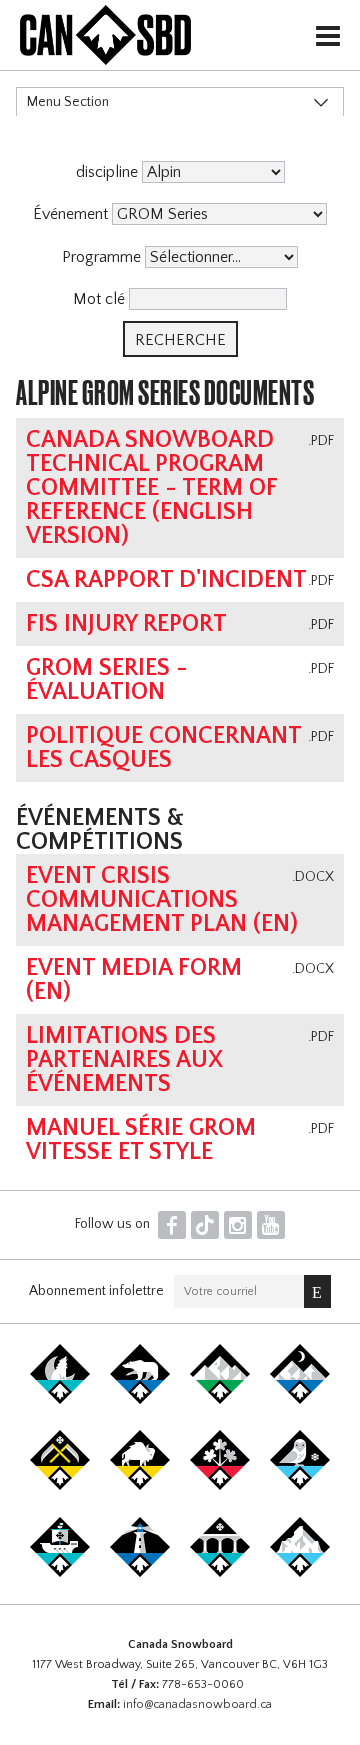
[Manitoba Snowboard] (140, 1486)
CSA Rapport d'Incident (166, 580)
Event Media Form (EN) (134, 980)
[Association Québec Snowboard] (300, 1486)
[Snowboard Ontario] (220, 1486)
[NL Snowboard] (300, 1573)
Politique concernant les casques (163, 748)
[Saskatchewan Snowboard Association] (60, 1486)
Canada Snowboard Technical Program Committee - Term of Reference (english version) (151, 488)
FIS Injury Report (126, 624)
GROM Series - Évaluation (107, 680)
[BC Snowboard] (220, 1400)
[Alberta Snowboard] (300, 1400)
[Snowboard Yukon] (60, 1400)
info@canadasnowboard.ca (197, 1704)
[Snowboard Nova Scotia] (140, 1573)
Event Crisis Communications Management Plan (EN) (162, 900)
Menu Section (68, 102)
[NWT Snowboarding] (140, 1400)
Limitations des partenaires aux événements (124, 1060)
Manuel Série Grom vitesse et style (141, 1140)
